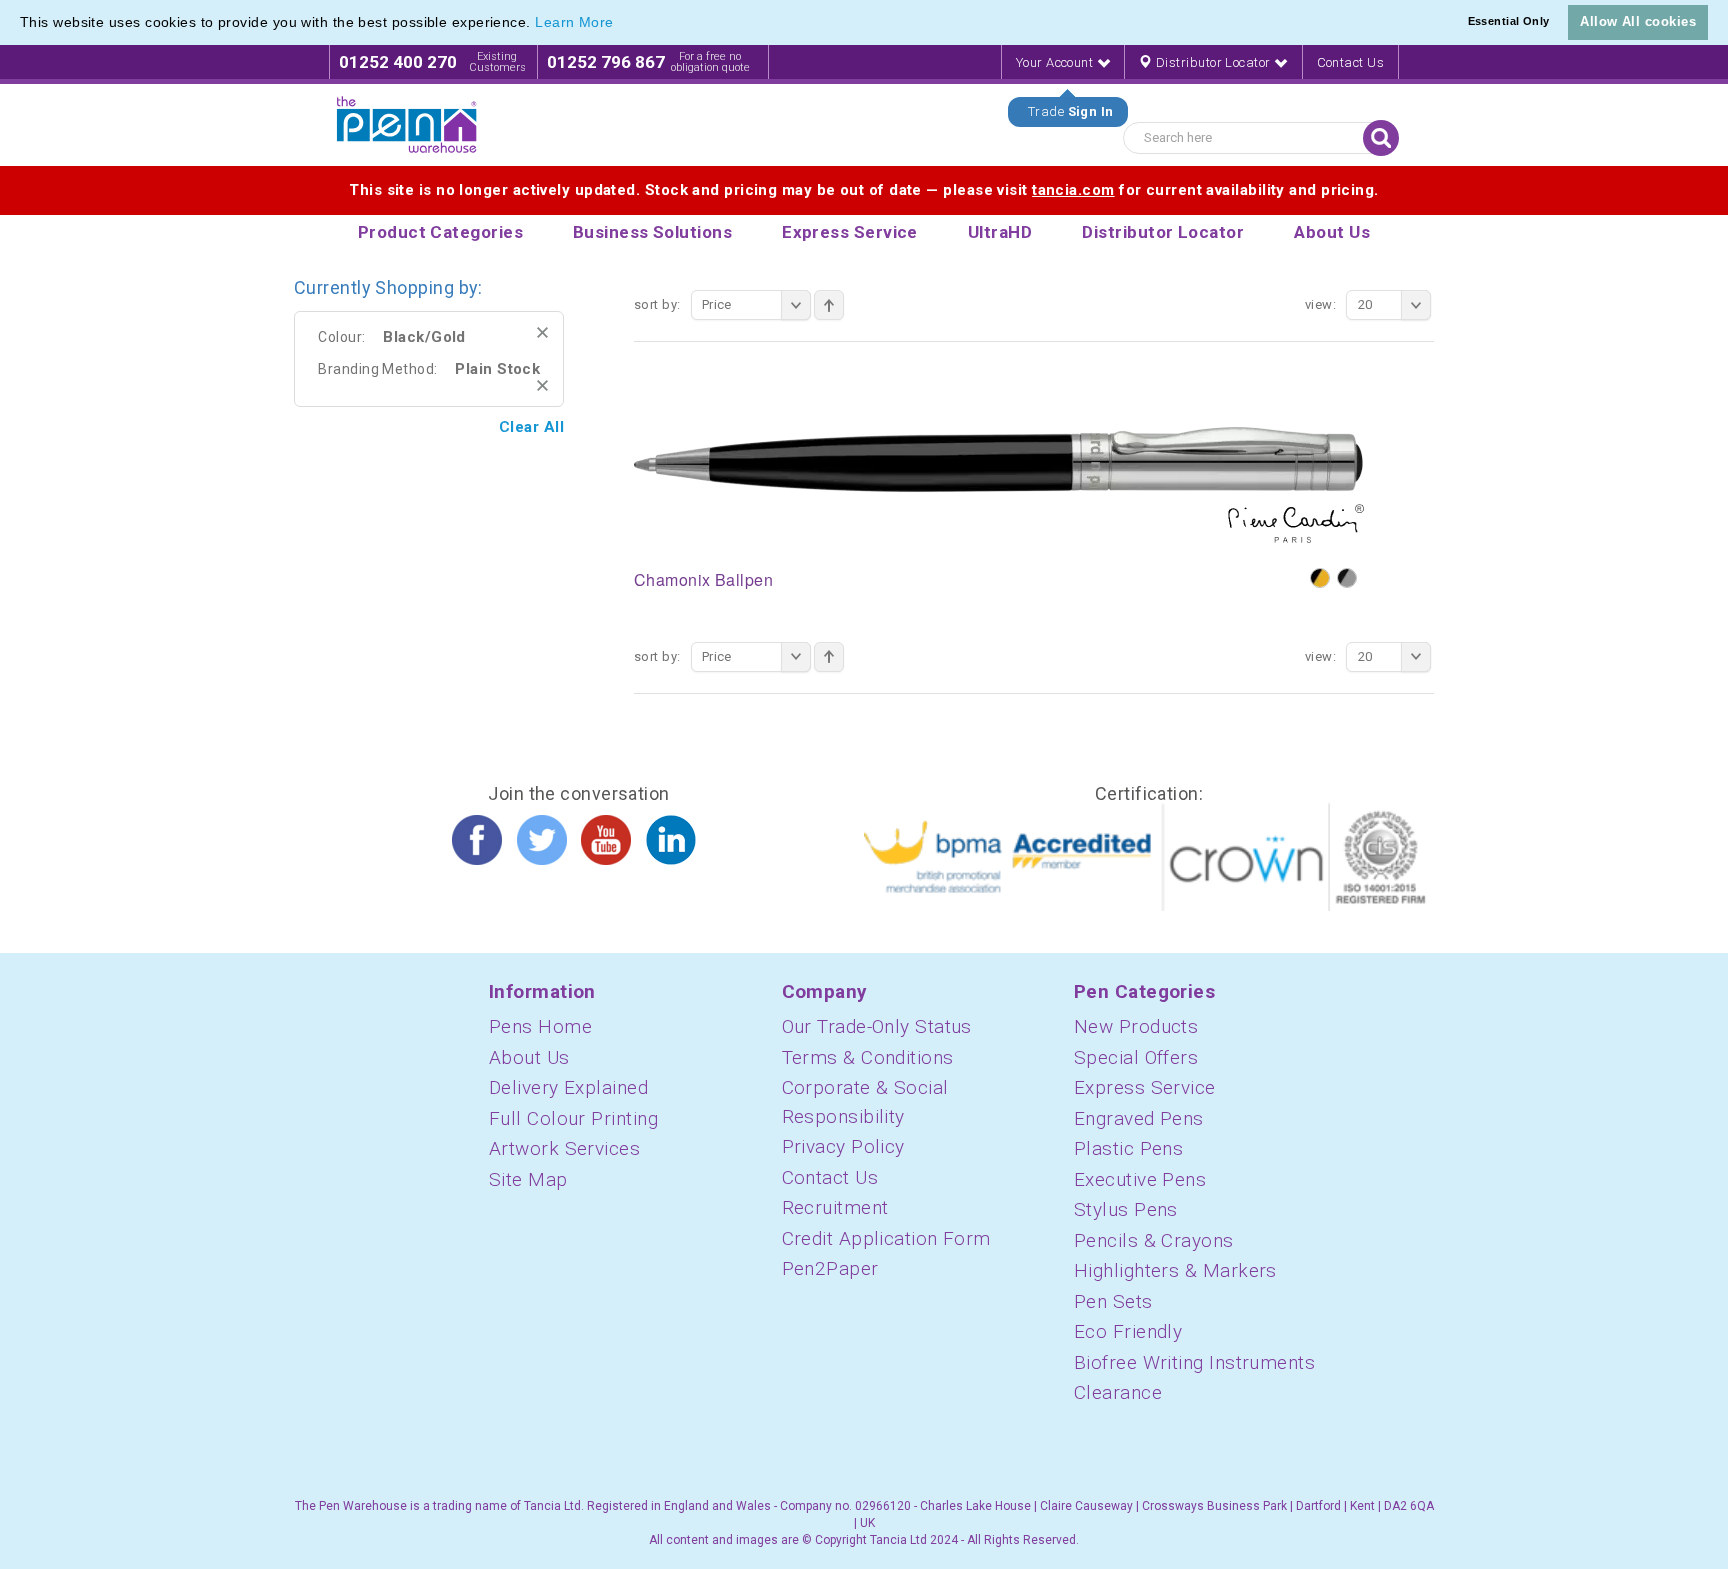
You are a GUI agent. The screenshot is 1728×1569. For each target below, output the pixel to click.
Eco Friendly (1128, 1331)
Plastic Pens (1128, 1148)
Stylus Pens (1126, 1209)
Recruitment (835, 1207)
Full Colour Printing (573, 1118)
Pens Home (540, 1026)
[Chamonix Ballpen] (999, 484)
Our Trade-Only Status (877, 1026)
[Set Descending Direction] (829, 305)
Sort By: (657, 304)
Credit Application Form (886, 1238)
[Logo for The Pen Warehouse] (407, 125)
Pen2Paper (830, 1268)
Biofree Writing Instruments (1194, 1362)
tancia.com (1073, 190)
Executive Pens (1140, 1179)
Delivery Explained (568, 1087)
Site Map (528, 1179)
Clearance (1118, 1392)
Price (717, 304)
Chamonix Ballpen (703, 579)
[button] (621, 24)
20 (1365, 304)
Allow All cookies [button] (1638, 21)
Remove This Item (542, 332)
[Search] (1381, 138)
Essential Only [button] (1509, 21)
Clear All (531, 427)
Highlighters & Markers (1175, 1270)
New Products (1136, 1026)
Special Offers (1136, 1057)
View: (1320, 304)
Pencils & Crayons (1154, 1240)
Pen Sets (1113, 1301)
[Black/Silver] (1347, 578)
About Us (529, 1057)
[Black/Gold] (1320, 578)
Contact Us (1351, 62)
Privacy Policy (843, 1146)
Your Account (1056, 62)
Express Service (1145, 1087)
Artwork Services (564, 1148)
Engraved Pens (1139, 1118)
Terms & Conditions (868, 1057)
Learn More (574, 22)
